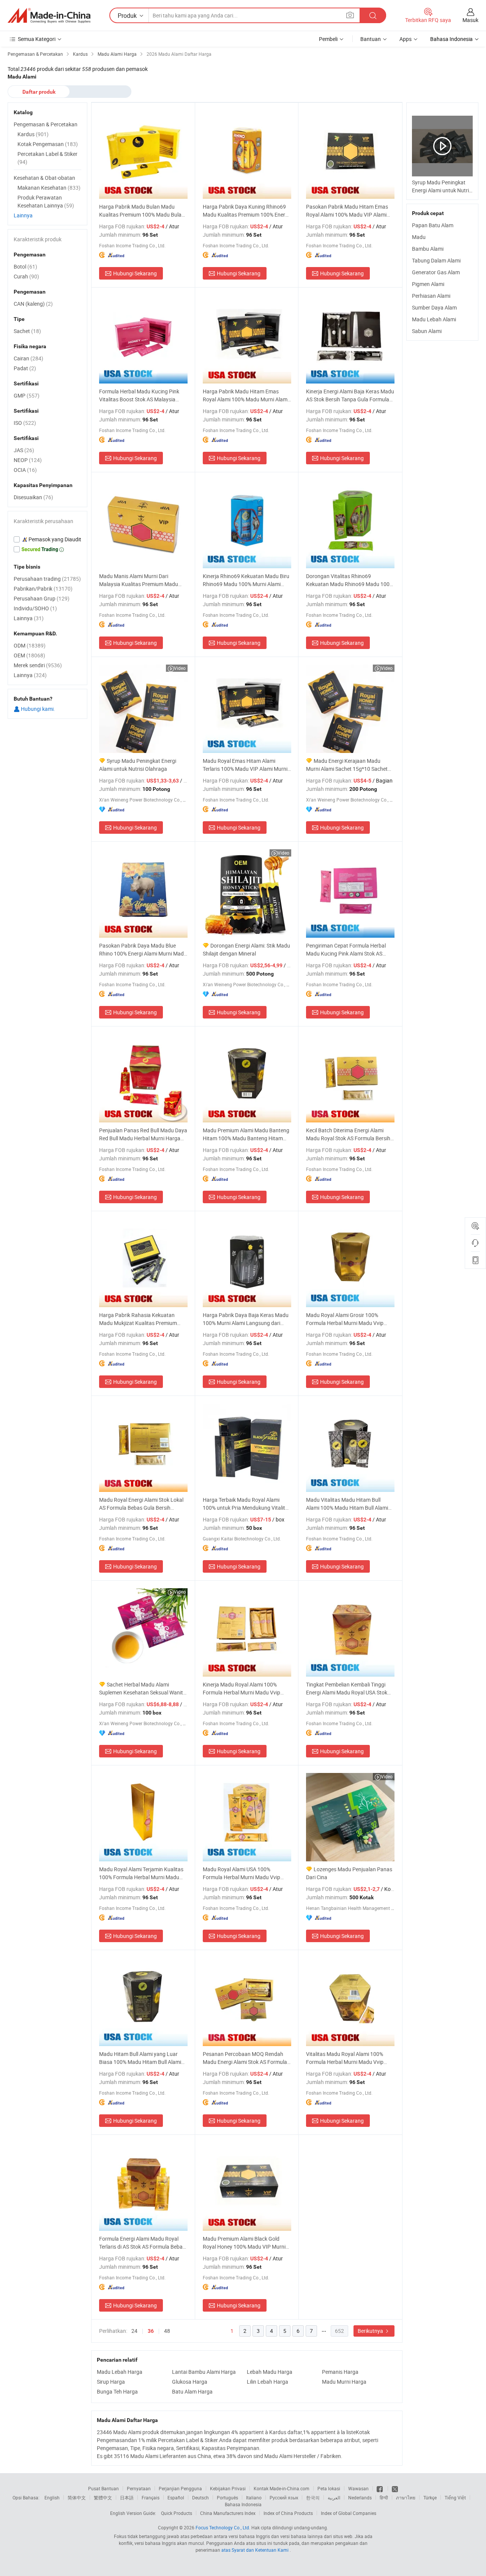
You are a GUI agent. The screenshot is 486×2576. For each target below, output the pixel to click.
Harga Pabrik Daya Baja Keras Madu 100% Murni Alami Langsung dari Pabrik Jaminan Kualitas (246, 1319)
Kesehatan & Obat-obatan (44, 178)
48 (167, 2331)
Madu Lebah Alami (434, 319)
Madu (419, 237)
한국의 (313, 2497)
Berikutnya (371, 2331)
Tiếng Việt (455, 2497)
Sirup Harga (111, 2382)
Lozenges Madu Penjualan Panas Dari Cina (349, 1873)
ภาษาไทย (406, 2497)
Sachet (27, 331)
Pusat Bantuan (103, 2488)
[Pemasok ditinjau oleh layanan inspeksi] (47, 539)
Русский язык (284, 2497)
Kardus (33, 134)
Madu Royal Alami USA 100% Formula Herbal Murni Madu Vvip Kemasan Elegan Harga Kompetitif (243, 1873)
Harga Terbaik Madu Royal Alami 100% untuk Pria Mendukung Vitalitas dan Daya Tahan (247, 1504)
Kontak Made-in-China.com (282, 2488)
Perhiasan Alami (431, 296)
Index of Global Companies (349, 2513)
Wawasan (358, 2488)
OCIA (25, 470)
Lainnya (23, 215)
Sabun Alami (427, 331)
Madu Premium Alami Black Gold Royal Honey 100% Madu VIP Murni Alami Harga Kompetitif (244, 2243)
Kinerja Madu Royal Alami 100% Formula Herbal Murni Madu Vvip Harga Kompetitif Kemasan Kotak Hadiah (242, 1689)
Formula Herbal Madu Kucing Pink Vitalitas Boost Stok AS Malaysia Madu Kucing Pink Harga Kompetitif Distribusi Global (141, 395)
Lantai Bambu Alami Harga (204, 2372)
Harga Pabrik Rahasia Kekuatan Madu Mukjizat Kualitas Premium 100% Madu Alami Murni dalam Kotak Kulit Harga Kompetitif (143, 1319)
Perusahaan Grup (42, 598)
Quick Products (177, 2513)
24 (134, 2331)
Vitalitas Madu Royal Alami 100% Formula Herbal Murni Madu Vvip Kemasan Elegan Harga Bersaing (345, 2058)
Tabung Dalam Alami (436, 260)
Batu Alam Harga (192, 2391)
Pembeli (328, 39)
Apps (406, 39)
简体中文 (77, 2497)
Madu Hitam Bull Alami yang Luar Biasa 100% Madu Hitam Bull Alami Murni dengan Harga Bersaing (140, 2058)
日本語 (127, 2497)
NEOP (28, 460)
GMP (27, 395)
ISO (25, 423)
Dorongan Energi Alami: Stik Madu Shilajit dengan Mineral (246, 949)
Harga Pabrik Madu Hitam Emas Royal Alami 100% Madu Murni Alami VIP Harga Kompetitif (246, 395)
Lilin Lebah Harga (267, 2382)
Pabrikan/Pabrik (43, 589)
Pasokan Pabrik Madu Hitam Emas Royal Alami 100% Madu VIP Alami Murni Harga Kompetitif (347, 211)
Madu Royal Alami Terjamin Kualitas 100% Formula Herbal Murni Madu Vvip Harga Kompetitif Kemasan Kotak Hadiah (141, 1873)
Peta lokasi (329, 2488)
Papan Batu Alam (433, 225)
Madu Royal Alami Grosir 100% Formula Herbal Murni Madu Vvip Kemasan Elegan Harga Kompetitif (347, 1319)
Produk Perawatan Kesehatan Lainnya (46, 201)
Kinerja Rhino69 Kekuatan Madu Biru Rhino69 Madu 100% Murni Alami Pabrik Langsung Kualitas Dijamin (246, 580)
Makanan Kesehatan (49, 188)
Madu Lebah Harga (120, 2372)
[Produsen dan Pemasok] (49, 16)
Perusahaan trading (47, 579)
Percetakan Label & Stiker (47, 158)
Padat (25, 368)
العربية (334, 2497)
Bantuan (371, 39)
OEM (29, 655)
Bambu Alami (428, 249)
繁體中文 (103, 2497)
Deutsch (200, 2497)
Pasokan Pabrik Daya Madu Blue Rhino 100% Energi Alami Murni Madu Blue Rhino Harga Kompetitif (143, 950)
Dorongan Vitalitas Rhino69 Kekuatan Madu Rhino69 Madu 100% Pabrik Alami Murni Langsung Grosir (350, 580)
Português (227, 2497)
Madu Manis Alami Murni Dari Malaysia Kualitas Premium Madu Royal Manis (139, 580)
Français (151, 2497)
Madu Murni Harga (344, 2382)
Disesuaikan (33, 497)
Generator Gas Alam (436, 272)
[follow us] (395, 2488)
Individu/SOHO (35, 608)
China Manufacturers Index (228, 2513)
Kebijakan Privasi (228, 2488)
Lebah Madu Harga (270, 2372)
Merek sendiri (38, 665)
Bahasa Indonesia (243, 2504)
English (52, 2497)
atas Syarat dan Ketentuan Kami (256, 2550)
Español (176, 2497)
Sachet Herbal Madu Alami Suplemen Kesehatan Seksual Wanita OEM (143, 1689)
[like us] (380, 2488)
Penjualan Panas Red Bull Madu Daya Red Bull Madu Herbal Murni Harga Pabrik (143, 1134)
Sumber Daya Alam (434, 307)
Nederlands (360, 2497)
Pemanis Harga (340, 2372)
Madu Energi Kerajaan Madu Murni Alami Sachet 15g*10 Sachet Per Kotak (347, 765)
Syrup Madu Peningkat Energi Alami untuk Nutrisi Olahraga (138, 765)
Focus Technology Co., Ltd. (223, 2527)
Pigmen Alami (428, 284)
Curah (26, 276)
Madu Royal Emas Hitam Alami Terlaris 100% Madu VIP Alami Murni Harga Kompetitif (245, 765)
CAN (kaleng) (33, 304)
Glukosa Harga (190, 2382)
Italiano (254, 2497)
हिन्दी (384, 2497)
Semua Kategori (37, 39)
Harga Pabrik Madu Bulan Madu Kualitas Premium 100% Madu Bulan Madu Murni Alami (142, 211)
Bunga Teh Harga (117, 2391)
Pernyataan (139, 2488)
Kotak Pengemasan (48, 144)
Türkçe (430, 2497)
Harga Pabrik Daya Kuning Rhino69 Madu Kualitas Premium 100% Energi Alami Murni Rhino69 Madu (246, 211)
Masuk (470, 20)
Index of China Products (288, 2513)
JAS (24, 450)
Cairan (28, 358)
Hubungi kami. (37, 709)
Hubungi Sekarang (135, 273)
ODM (30, 645)
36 (151, 2331)
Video (180, 668)
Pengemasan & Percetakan (46, 124)
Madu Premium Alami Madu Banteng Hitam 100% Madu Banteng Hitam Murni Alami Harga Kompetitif (246, 1134)
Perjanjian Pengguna (180, 2488)
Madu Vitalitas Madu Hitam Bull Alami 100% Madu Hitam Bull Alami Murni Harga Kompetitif (347, 1504)
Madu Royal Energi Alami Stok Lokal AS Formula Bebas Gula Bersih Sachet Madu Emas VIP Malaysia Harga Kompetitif (141, 1504)
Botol (25, 266)
